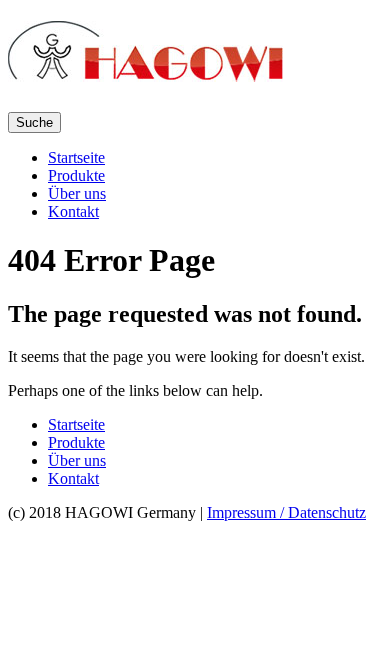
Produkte (76, 175)
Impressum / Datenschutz (286, 512)
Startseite (76, 157)
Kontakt (73, 211)
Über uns (77, 193)
